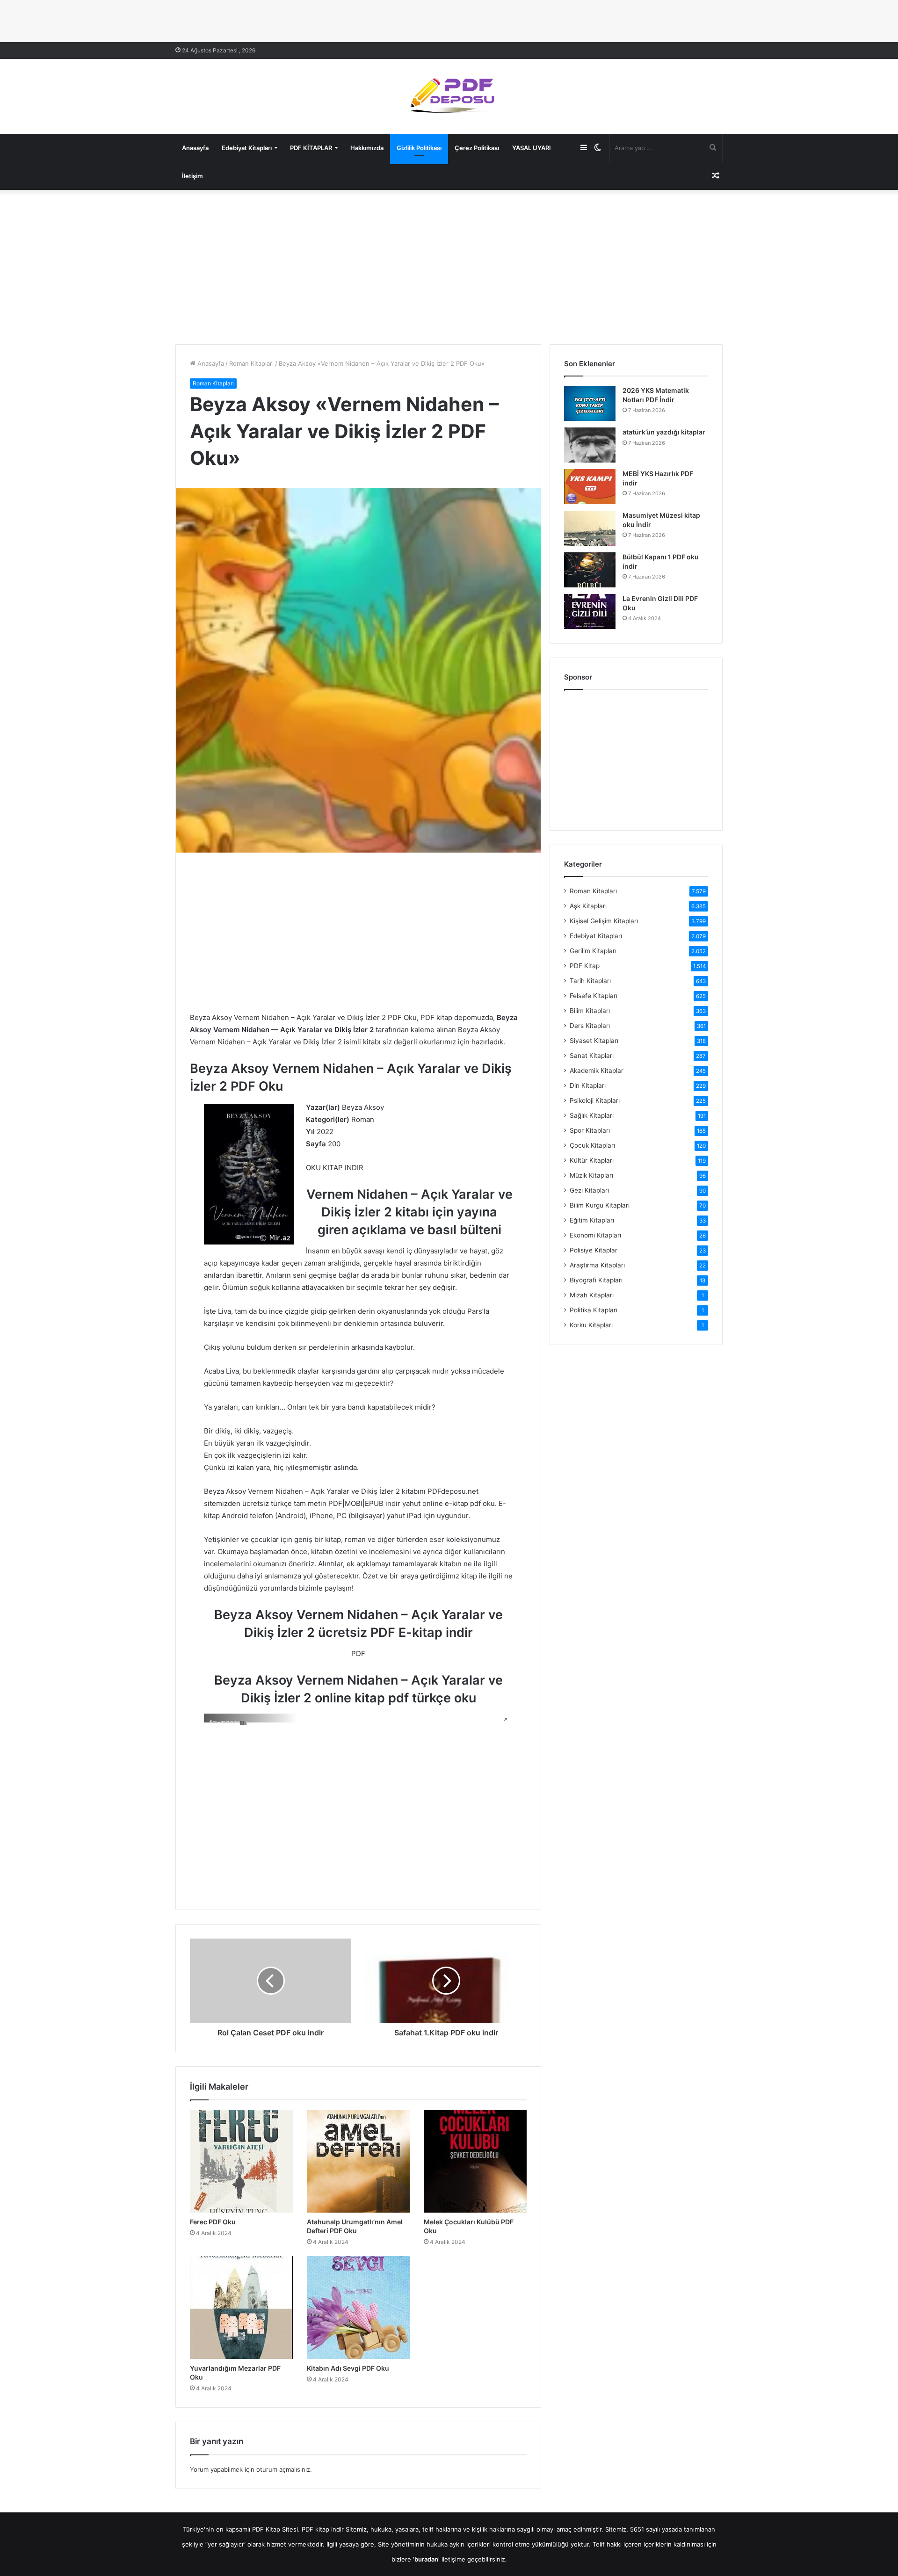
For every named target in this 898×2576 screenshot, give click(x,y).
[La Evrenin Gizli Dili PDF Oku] (590, 611)
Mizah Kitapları (592, 1295)
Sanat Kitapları (592, 1056)
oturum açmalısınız (283, 2469)
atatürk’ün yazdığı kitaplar (664, 432)
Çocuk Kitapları (592, 1145)
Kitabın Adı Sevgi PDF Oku (348, 2368)
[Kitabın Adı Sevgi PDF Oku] (358, 2308)
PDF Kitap (585, 966)
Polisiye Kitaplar (594, 1250)
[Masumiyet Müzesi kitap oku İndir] (590, 528)
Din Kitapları (588, 1085)
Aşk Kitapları (588, 906)
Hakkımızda (367, 148)
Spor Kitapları (590, 1130)
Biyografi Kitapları (596, 1280)
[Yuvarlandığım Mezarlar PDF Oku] (241, 2308)
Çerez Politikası (477, 148)
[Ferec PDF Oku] (241, 2161)
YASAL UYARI (532, 148)
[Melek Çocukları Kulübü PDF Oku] (475, 2161)
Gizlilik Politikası (419, 148)
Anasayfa (195, 148)
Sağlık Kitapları (592, 1115)
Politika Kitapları (594, 1310)
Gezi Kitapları (589, 1190)
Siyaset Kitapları (594, 1041)
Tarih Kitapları (590, 981)
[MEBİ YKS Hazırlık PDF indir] (590, 487)
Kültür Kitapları (592, 1160)
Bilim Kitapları (590, 1011)
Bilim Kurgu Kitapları (600, 1205)
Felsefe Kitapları (594, 996)
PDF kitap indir (323, 2529)
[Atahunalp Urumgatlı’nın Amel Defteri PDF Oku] (358, 2161)
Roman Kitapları (251, 363)
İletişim (192, 176)
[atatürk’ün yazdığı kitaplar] (590, 445)
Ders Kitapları (590, 1026)
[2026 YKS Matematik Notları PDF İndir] (590, 403)
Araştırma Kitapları (597, 1265)
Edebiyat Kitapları (247, 148)
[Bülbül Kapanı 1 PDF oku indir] (590, 570)
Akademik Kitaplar (597, 1071)
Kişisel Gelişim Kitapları (604, 921)
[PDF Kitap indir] (449, 96)
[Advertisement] (449, 265)
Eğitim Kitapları (592, 1220)
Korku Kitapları (591, 1325)
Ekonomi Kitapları (595, 1235)
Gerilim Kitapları (593, 951)
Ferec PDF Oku (213, 2222)
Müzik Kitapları (591, 1175)
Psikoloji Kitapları (595, 1100)
